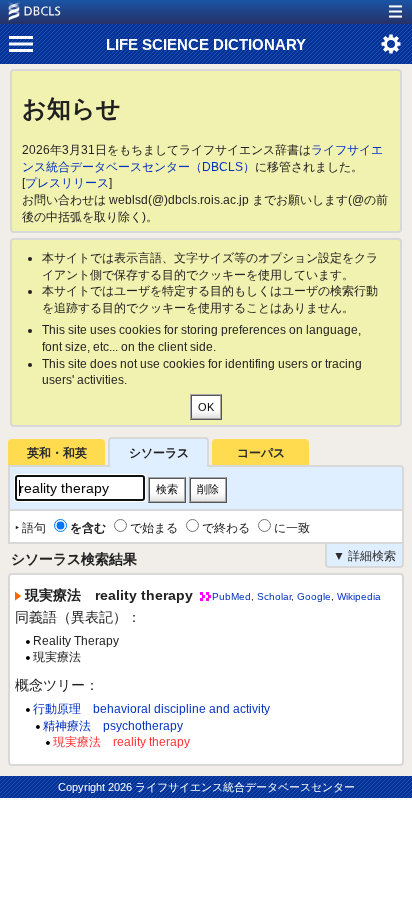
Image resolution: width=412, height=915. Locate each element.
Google (314, 596)
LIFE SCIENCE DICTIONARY (206, 44)
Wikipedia (359, 596)
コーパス (261, 453)
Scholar (274, 596)
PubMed (231, 596)
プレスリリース (67, 183)
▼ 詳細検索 (364, 556)
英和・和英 (57, 453)
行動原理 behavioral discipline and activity (151, 709)
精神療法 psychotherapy (113, 726)
